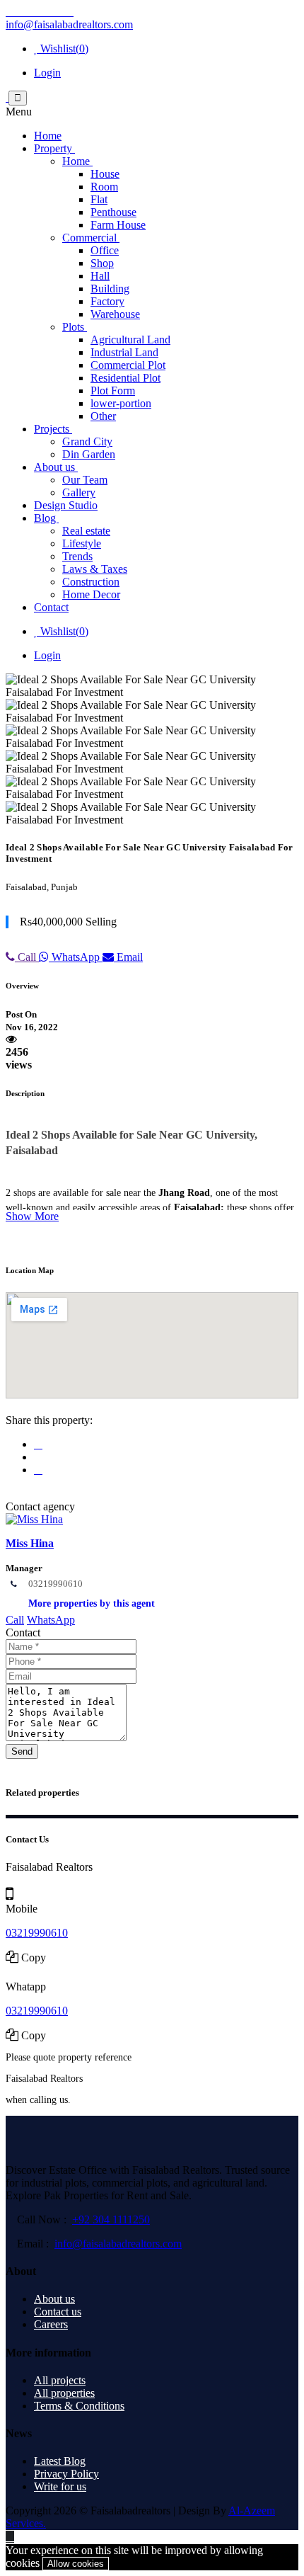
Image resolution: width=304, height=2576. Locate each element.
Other (103, 416)
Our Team (85, 480)
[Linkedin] (57, 12)
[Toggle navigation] (18, 98)
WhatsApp (76, 957)
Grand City (87, 441)
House (105, 174)
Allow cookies (76, 2564)
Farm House (118, 225)
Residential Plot (125, 378)
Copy (34, 1957)
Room (104, 187)
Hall (100, 276)
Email (128, 957)
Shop (102, 263)
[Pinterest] (68, 12)
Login (47, 73)
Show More (32, 1216)
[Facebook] (11, 12)
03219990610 (55, 1584)
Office (105, 250)
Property (54, 148)
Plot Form (113, 391)
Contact (51, 607)
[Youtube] (34, 12)
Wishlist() (63, 49)
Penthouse (113, 212)
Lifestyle (82, 543)
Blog (46, 518)
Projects (53, 429)
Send (22, 1751)
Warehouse (115, 314)
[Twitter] (23, 12)
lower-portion (121, 403)
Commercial (91, 238)
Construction (91, 582)
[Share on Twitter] (38, 1470)
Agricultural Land (130, 340)
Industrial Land (124, 352)
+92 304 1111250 (111, 2219)
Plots (75, 327)
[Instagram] (45, 12)
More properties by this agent (92, 1603)
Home (48, 136)
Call (27, 957)
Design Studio (66, 505)
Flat (99, 199)
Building (110, 289)
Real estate (86, 531)
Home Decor (91, 594)
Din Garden (89, 454)
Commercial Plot (128, 365)
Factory (107, 301)
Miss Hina (30, 1543)
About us (56, 467)
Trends (77, 556)
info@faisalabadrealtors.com (69, 24)
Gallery (79, 492)
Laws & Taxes (95, 569)
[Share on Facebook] (38, 1444)
